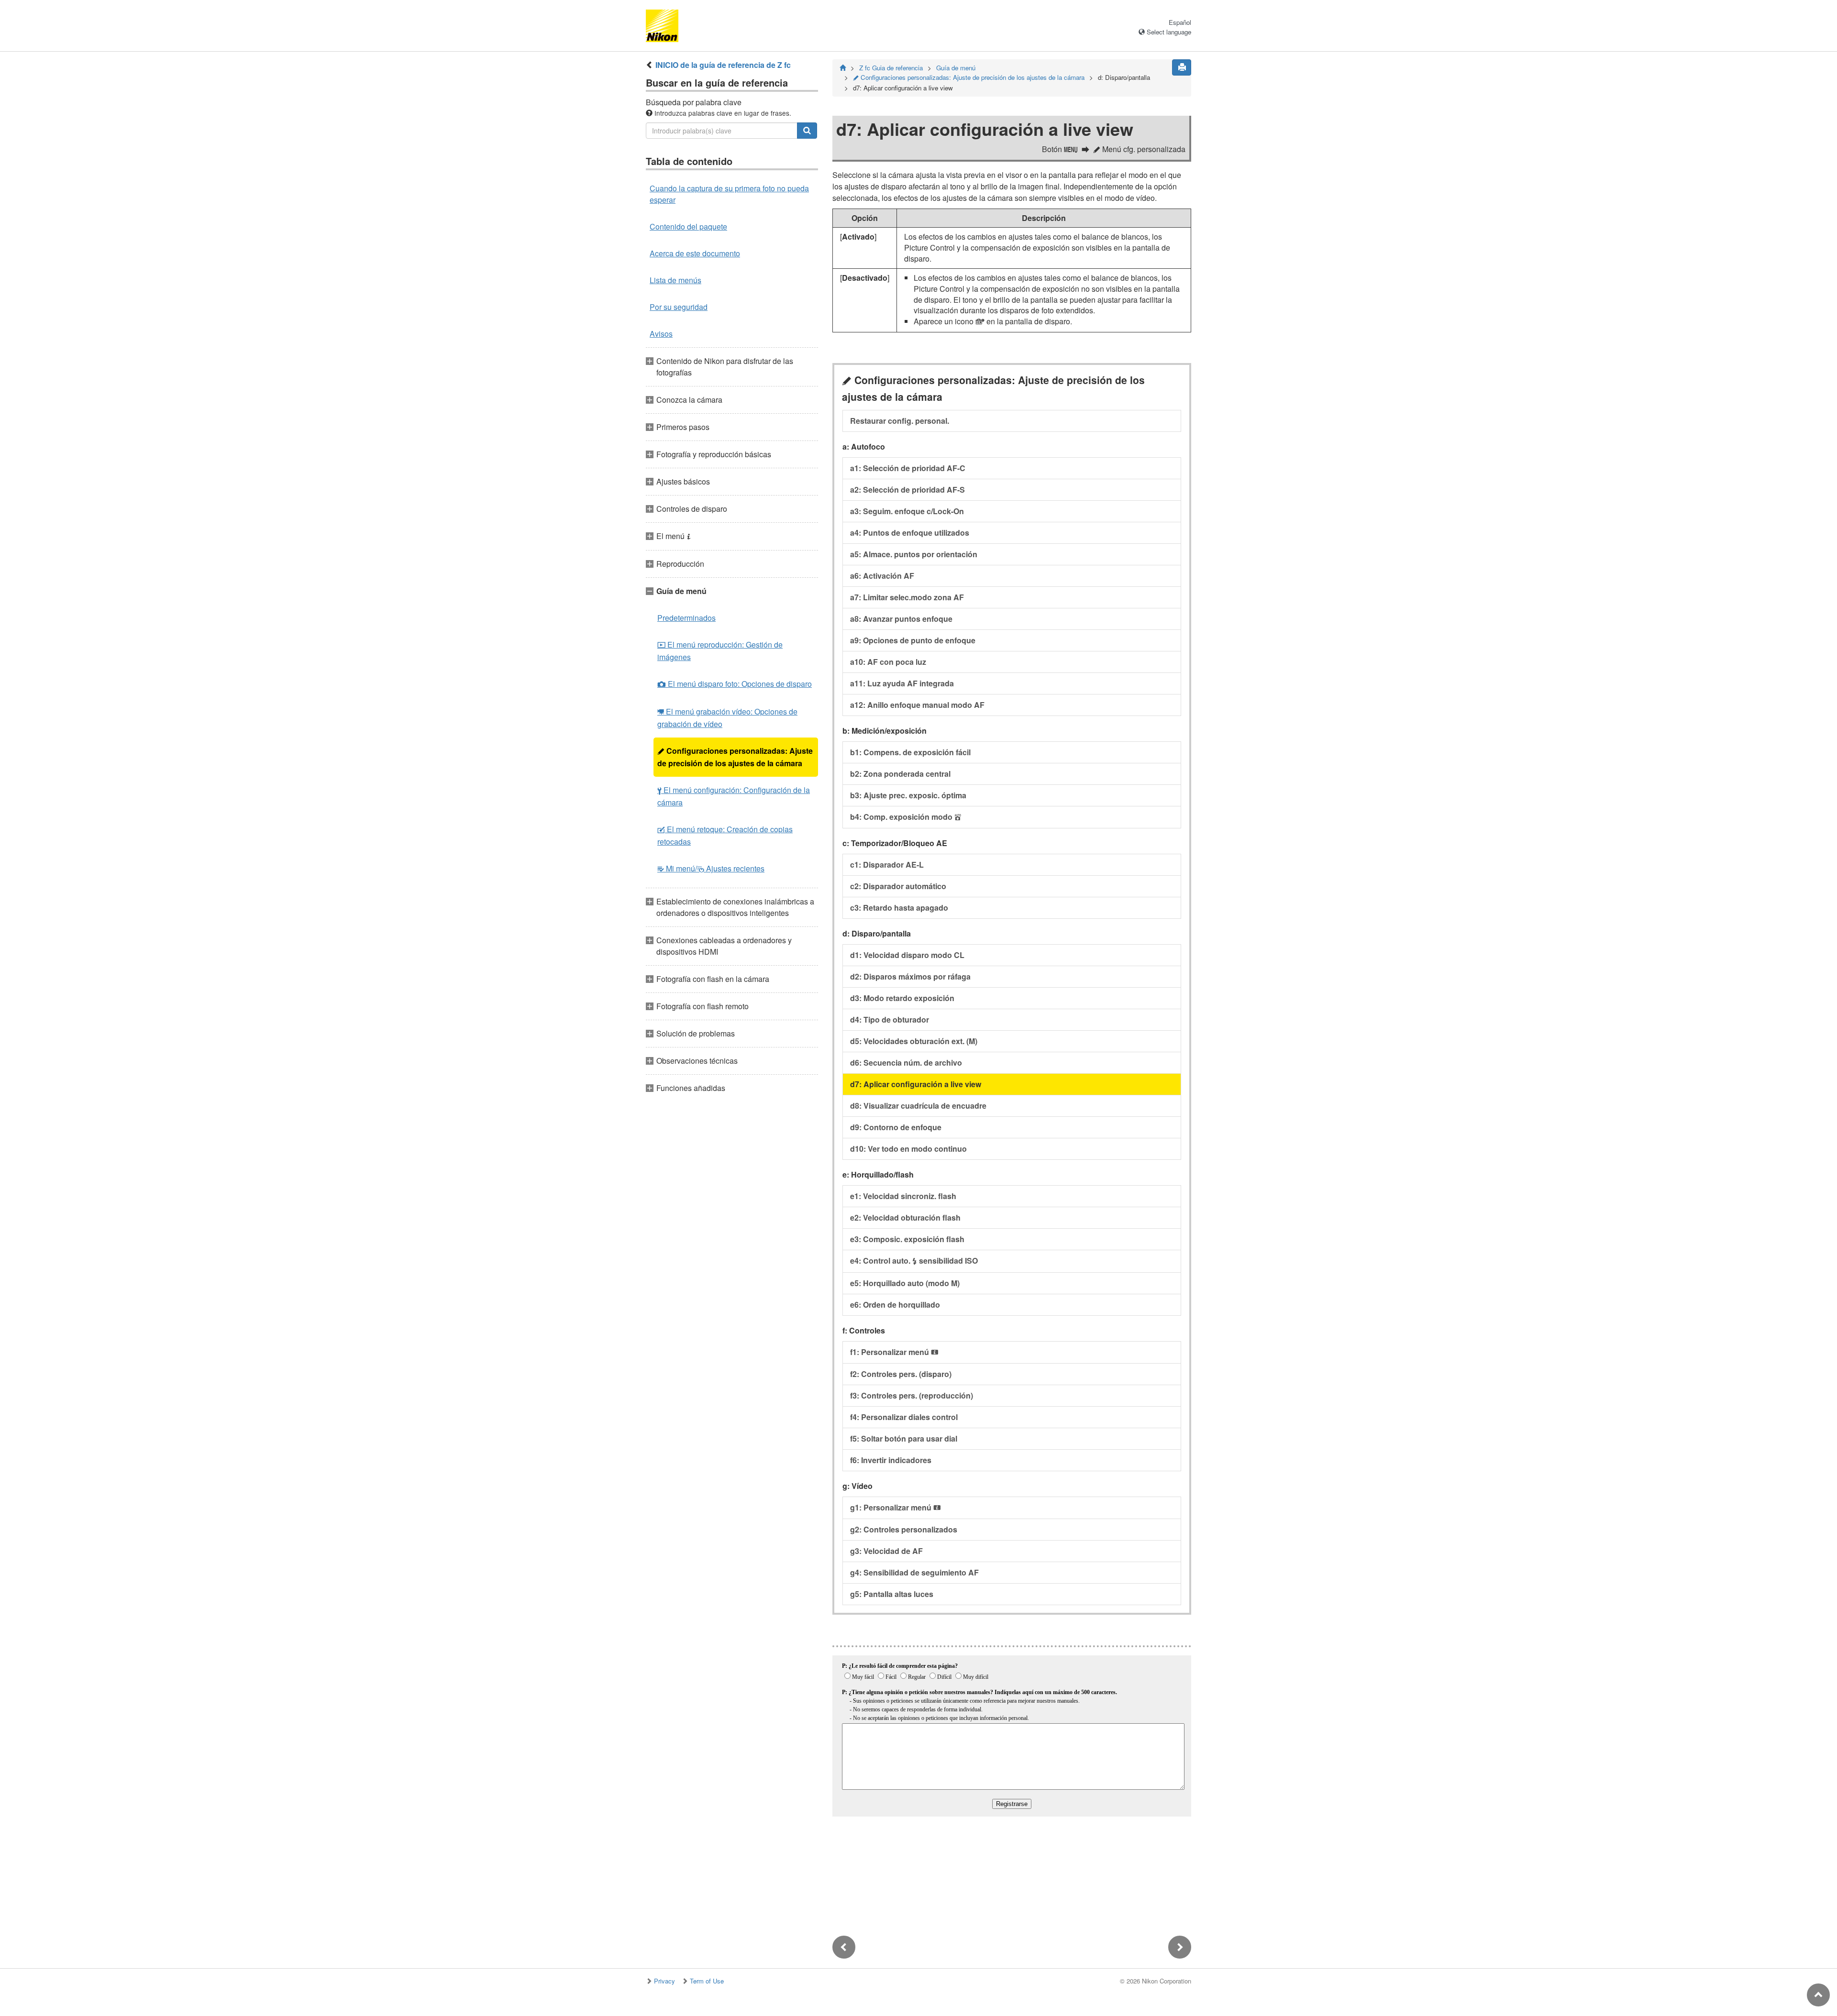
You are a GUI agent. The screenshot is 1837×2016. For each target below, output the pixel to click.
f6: (891, 1460)
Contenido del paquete (688, 226)
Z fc (891, 68)
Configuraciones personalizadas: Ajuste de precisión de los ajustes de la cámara (735, 757)
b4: (906, 817)
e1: (903, 1196)
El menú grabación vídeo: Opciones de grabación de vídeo (727, 718)
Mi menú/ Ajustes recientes (711, 868)
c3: (899, 908)
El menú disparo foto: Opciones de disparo (735, 684)
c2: (898, 886)
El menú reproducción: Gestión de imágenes (720, 651)
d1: (907, 955)
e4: (914, 1261)
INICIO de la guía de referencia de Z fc (723, 65)
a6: (882, 576)
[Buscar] (807, 131)
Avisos (661, 334)
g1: (896, 1507)
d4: (890, 1019)
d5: (914, 1041)
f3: (912, 1395)
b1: (910, 752)
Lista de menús (675, 280)
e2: (905, 1217)
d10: (908, 1149)
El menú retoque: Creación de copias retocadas (725, 835)
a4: (910, 533)
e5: (905, 1283)
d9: (896, 1127)
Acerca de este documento (695, 253)
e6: (895, 1305)
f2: (901, 1374)
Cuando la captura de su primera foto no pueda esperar (729, 194)
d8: (918, 1106)
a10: (888, 662)
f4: (904, 1417)
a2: (907, 490)
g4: (914, 1572)
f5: (904, 1438)
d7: (916, 1084)
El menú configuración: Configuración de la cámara (734, 796)
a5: (914, 554)
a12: (917, 705)
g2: (904, 1529)
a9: (913, 640)
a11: (902, 683)
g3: (886, 1551)
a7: (907, 597)
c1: (887, 865)
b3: (908, 795)
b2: (900, 774)
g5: (892, 1594)
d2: (910, 976)
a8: (901, 619)
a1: (908, 468)
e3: (907, 1239)
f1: (894, 1352)
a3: (907, 511)
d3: (902, 998)
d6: (906, 1063)
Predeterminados (686, 618)
